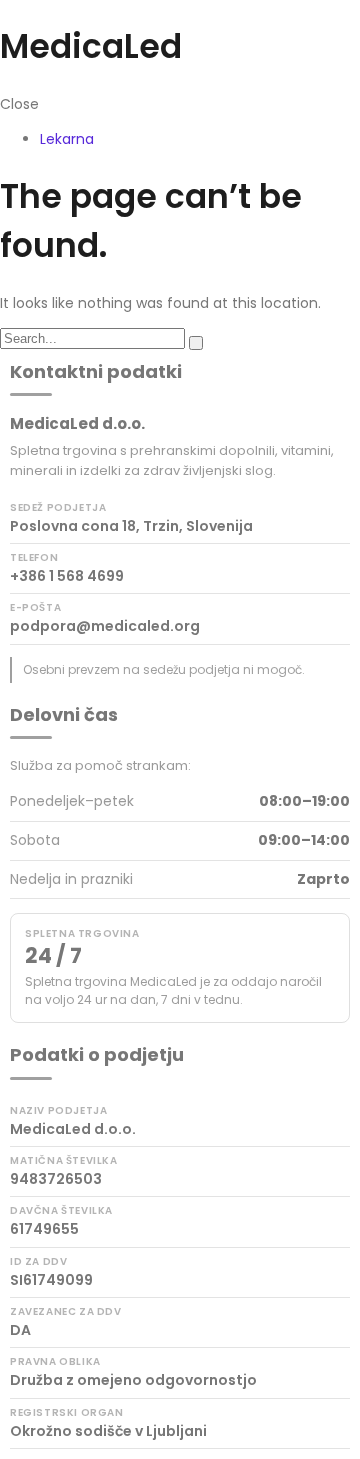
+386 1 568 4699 (67, 576)
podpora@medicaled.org (105, 626)
